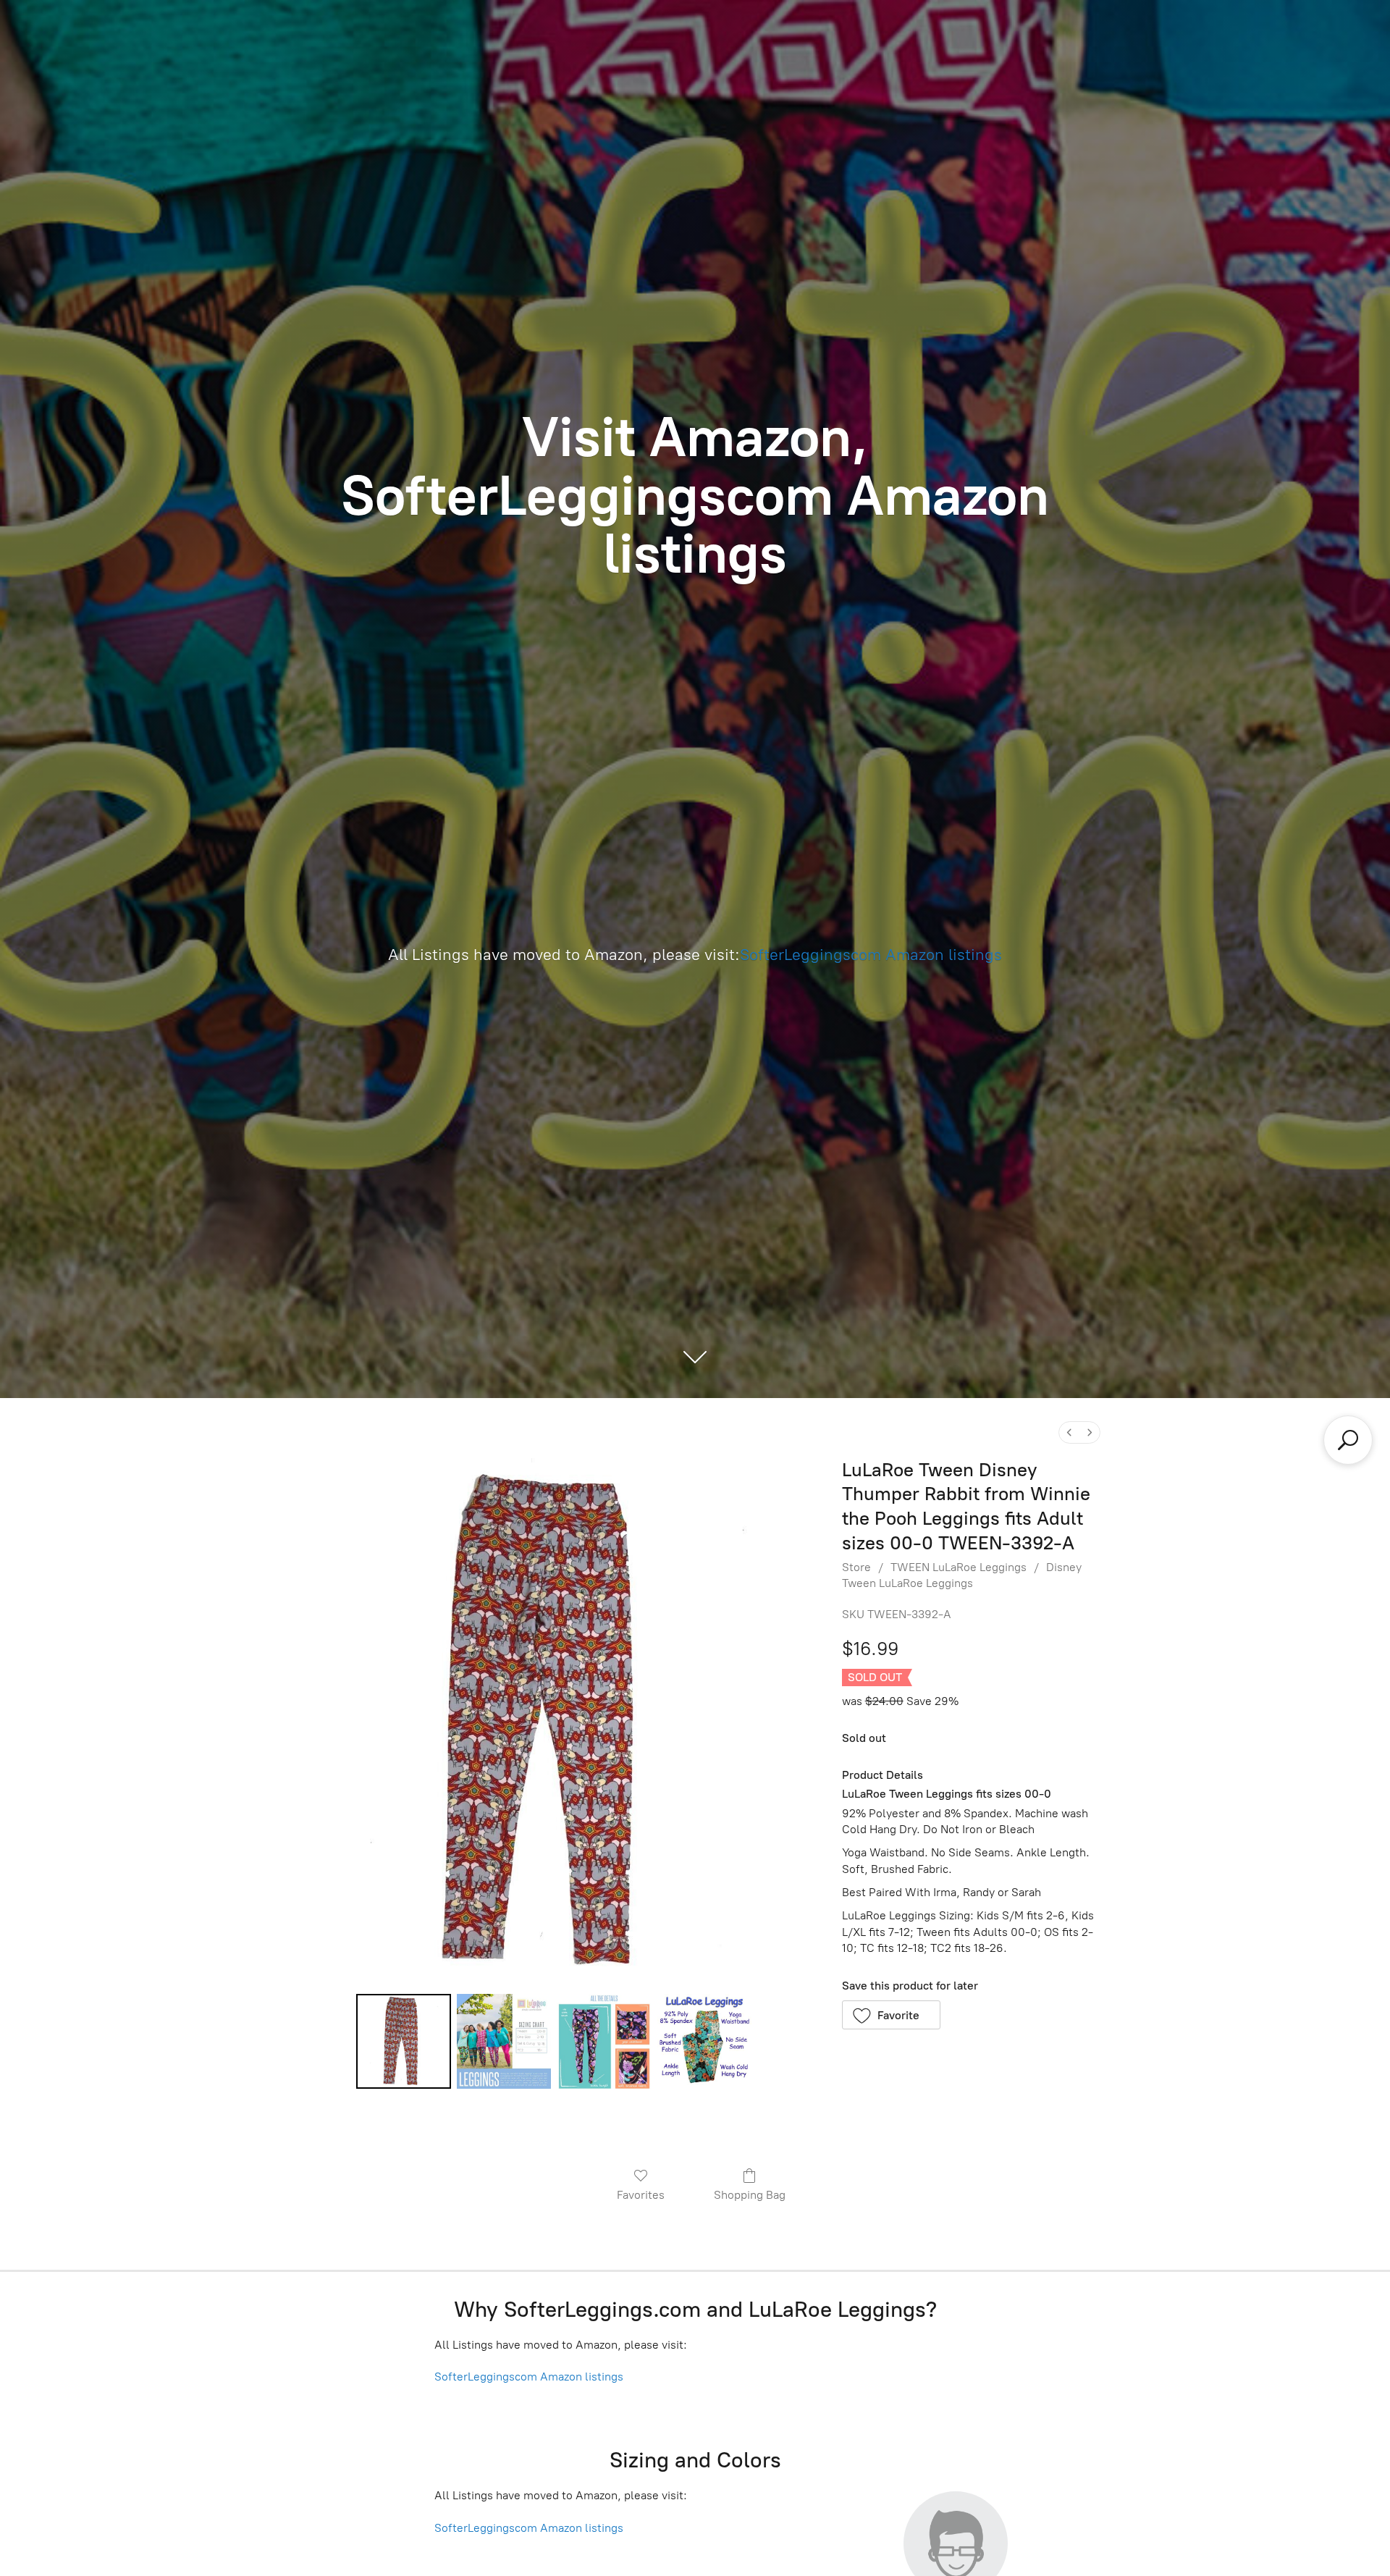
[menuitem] (1069, 1432)
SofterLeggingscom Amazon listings (871, 955)
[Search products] (1348, 1440)
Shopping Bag (750, 2195)
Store (856, 1567)
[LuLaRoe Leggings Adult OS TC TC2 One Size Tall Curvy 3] (704, 2041)
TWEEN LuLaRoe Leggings (959, 1567)
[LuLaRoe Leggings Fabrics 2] (604, 2041)
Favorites (641, 2195)
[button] (892, 2015)
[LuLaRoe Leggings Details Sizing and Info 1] (504, 2041)
